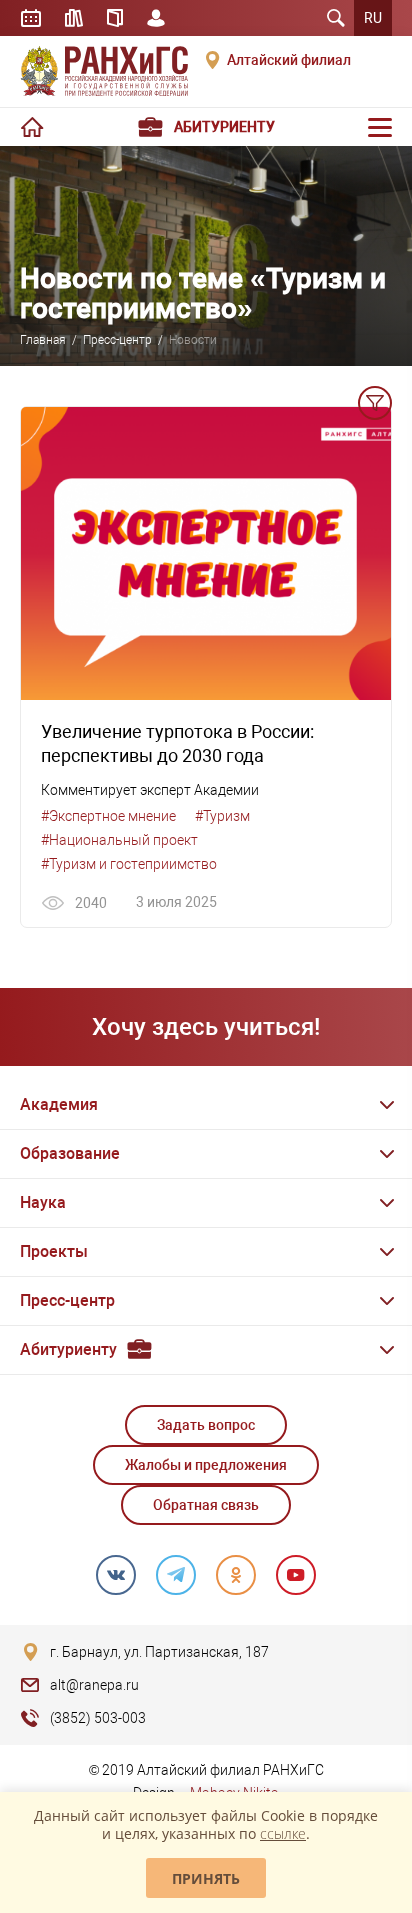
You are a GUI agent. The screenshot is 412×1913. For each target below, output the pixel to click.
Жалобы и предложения (206, 1465)
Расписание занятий (31, 18)
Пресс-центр (117, 340)
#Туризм (222, 816)
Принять (206, 1878)
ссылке (283, 1833)
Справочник (115, 18)
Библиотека (74, 18)
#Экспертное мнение (108, 816)
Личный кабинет (156, 18)
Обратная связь (206, 1505)
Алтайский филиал (289, 60)
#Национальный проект (119, 840)
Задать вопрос (206, 1425)
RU (373, 18)
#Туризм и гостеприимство (129, 864)
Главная (43, 340)
